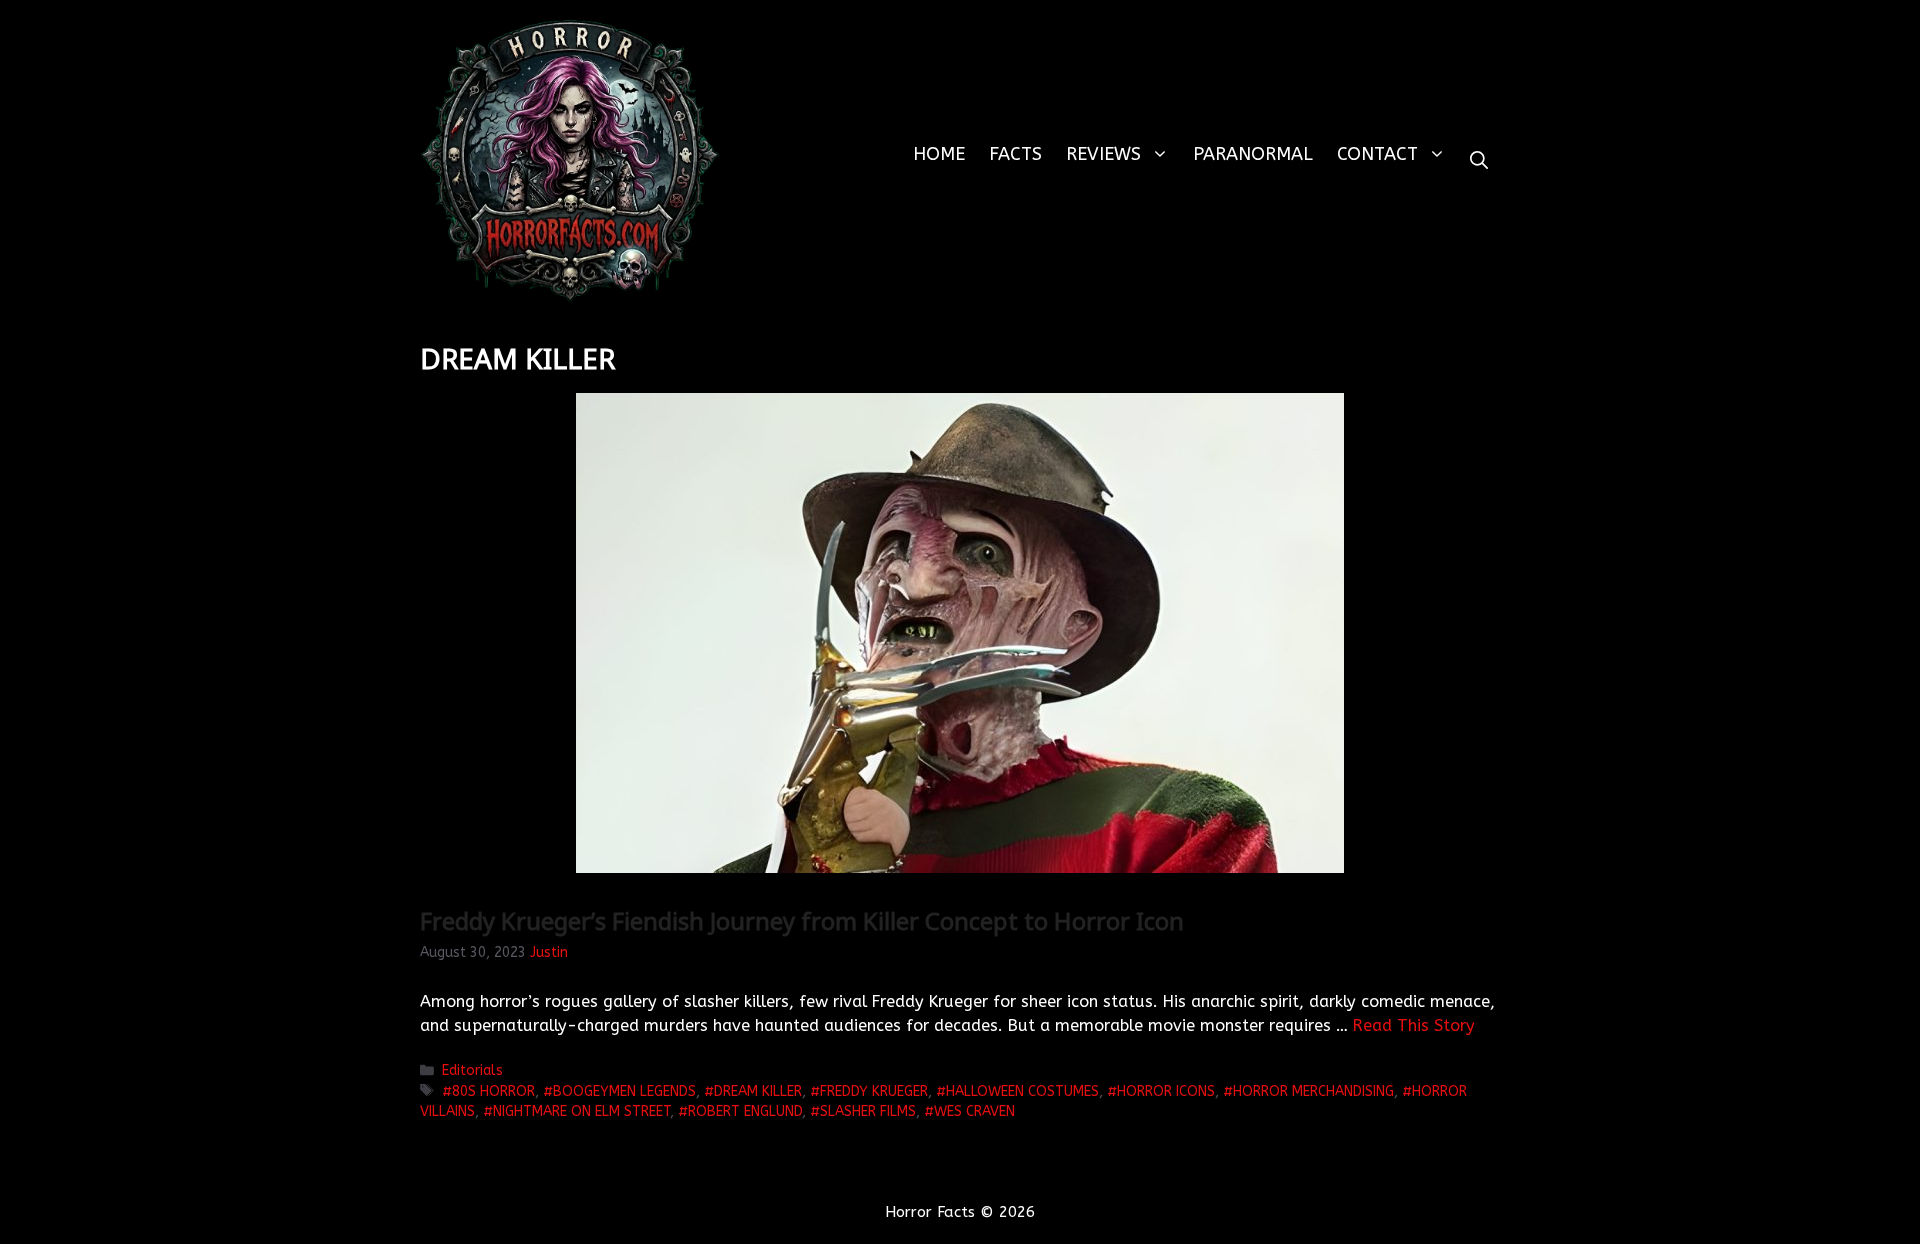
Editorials (472, 1070)
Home (939, 154)
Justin (549, 952)
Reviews (1103, 154)
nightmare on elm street (581, 1111)
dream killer (758, 1091)
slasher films (868, 1111)
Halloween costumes (1022, 1091)
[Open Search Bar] (1479, 160)
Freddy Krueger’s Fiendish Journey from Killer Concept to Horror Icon (802, 920)
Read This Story (1414, 1025)
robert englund (745, 1111)
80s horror (493, 1091)
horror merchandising (1313, 1091)
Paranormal (1253, 154)
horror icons (1166, 1091)
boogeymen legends (624, 1091)
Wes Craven (974, 1111)
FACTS (1015, 154)
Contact (1377, 154)
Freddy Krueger (874, 1091)
